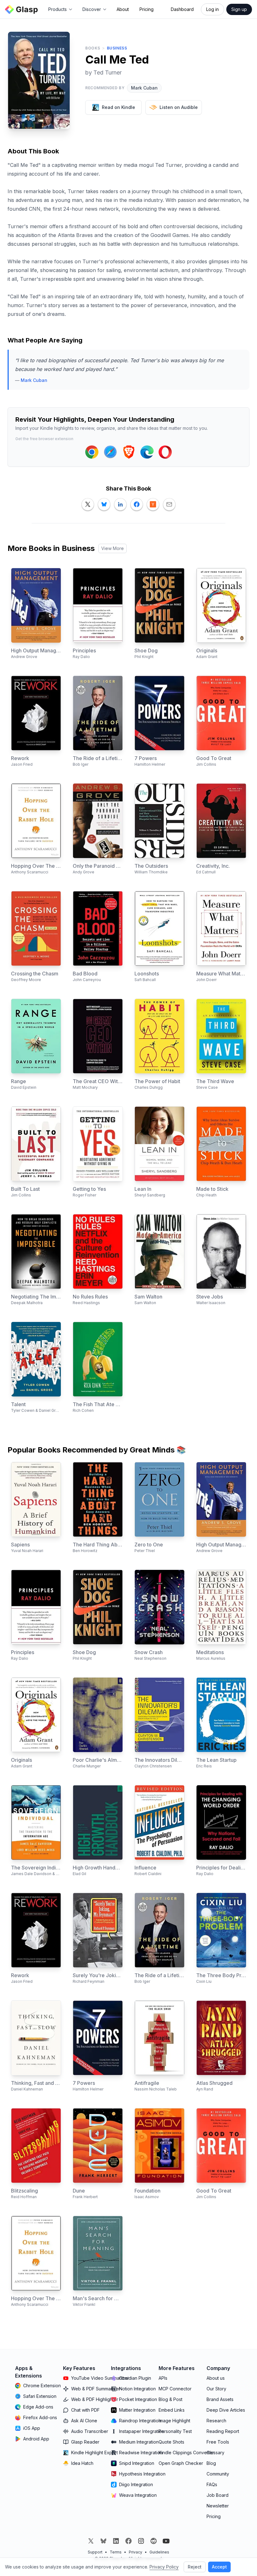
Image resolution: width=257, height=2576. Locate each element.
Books (93, 48)
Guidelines (159, 2552)
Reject (195, 2567)
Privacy (136, 2552)
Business (117, 48)
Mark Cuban (144, 88)
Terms (116, 2552)
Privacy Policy (164, 2567)
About (123, 9)
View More (113, 548)
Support (95, 2552)
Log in (212, 9)
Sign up (239, 9)
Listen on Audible (179, 107)
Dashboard (182, 9)
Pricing (147, 9)
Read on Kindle (118, 107)
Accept (219, 2567)
